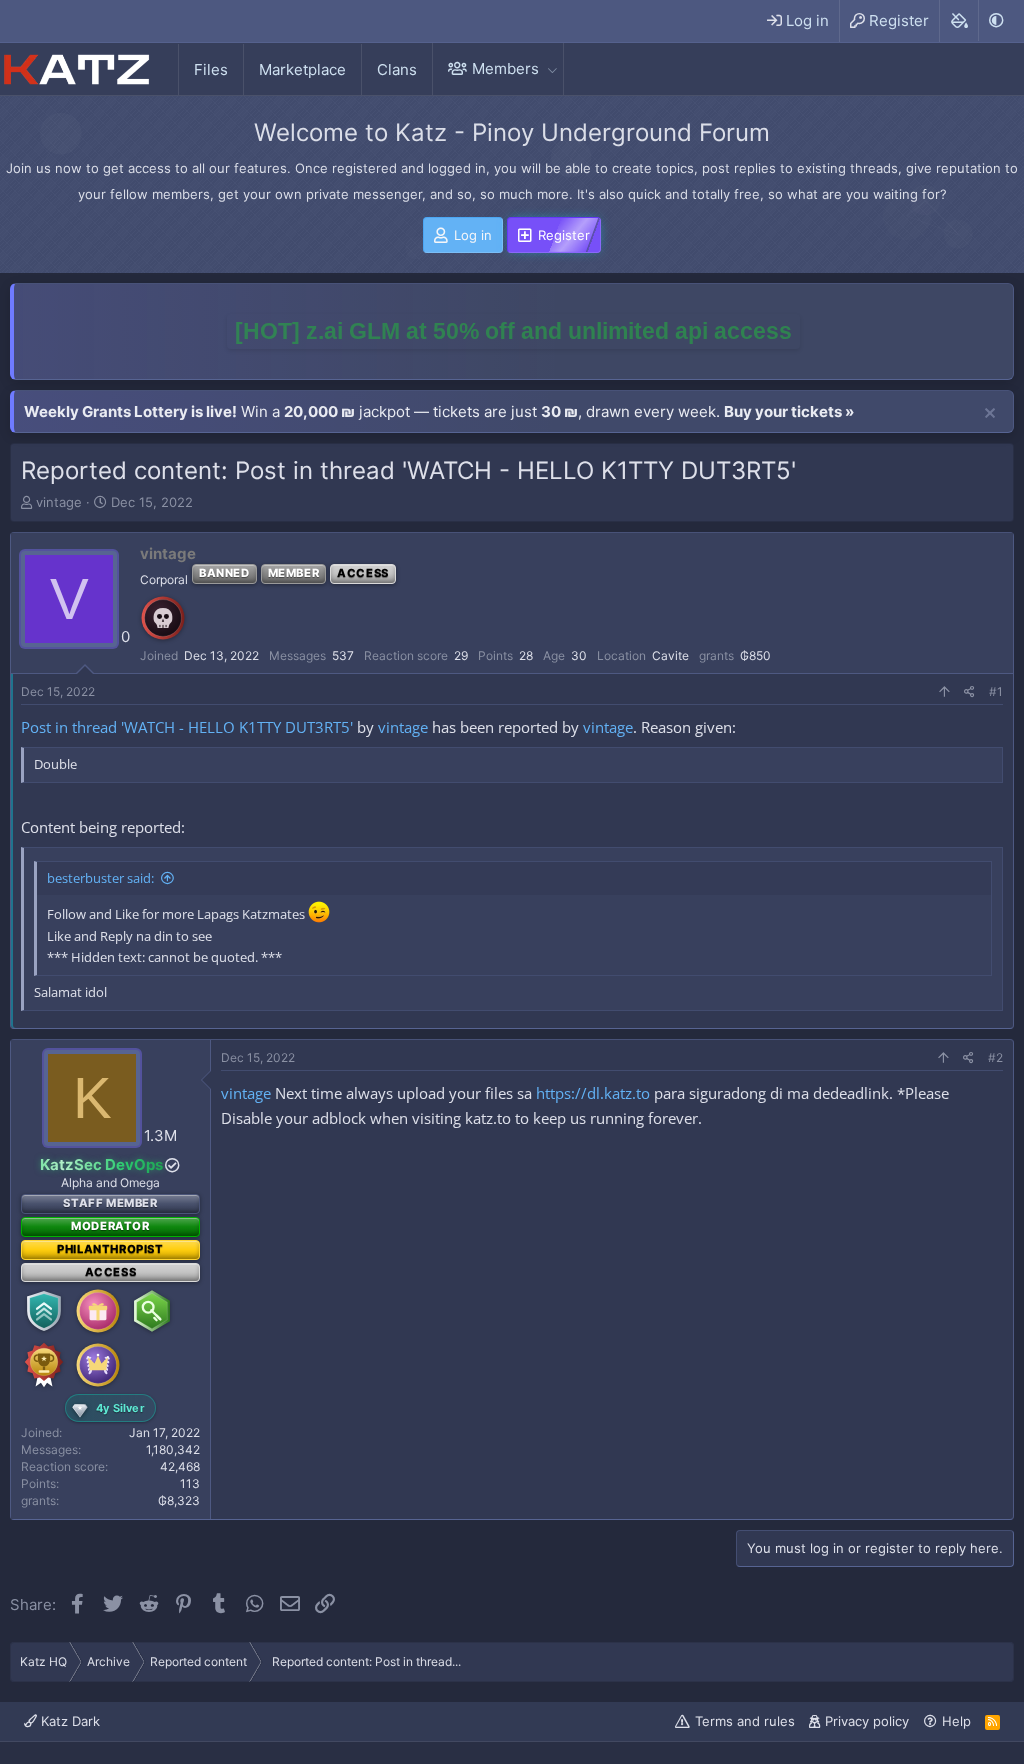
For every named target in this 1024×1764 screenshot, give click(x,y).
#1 (996, 691)
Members (505, 68)
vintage (59, 502)
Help (956, 1721)
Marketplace (302, 69)
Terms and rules (745, 1721)
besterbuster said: (100, 878)
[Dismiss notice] (990, 414)
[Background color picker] (958, 21)
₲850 (755, 655)
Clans (397, 69)
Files (211, 69)
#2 (995, 1057)
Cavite (670, 655)
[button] (552, 68)
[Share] (969, 692)
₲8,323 (179, 1500)
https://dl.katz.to (593, 1093)
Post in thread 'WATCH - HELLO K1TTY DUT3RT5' (187, 727)
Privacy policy (867, 1721)
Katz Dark (68, 1721)
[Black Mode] (996, 20)
